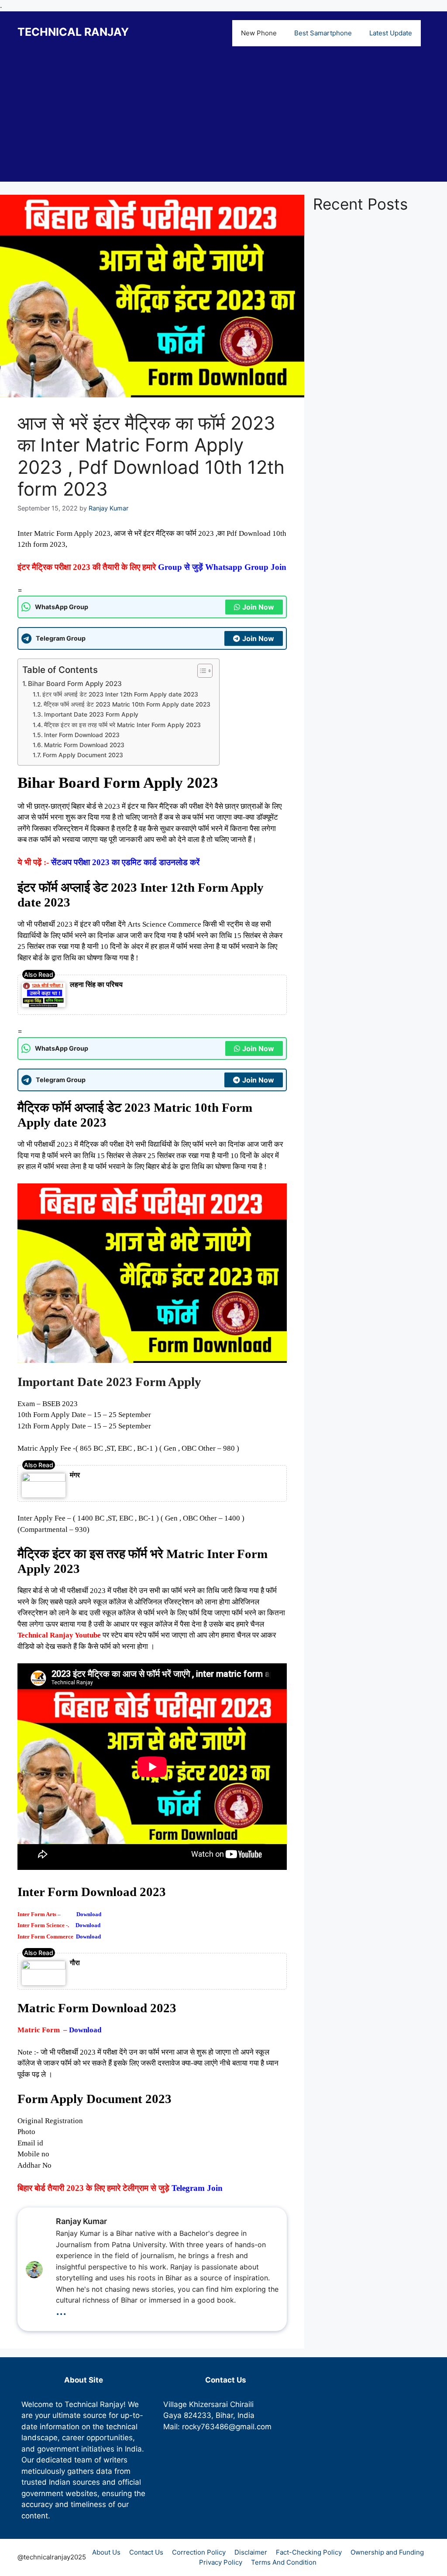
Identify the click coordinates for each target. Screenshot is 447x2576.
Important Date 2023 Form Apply (91, 714)
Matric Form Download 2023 (84, 745)
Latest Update (391, 33)
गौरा (75, 1962)
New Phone (259, 33)
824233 (198, 2415)
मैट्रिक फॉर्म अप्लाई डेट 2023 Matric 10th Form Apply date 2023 (127, 704)
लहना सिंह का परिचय (96, 984)
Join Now (258, 607)
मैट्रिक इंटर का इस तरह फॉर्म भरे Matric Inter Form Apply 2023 (122, 725)
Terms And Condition (284, 2562)
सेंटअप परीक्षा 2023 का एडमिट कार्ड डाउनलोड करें (125, 862)
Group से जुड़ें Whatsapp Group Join (222, 567)
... (61, 2310)
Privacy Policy (221, 2562)
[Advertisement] (223, 121)
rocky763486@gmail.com (227, 2427)
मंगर (75, 1475)
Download (89, 1914)
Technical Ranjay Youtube (59, 1635)
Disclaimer (251, 2552)
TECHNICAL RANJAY (73, 32)
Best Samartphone (323, 33)
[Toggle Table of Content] (201, 671)
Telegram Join (198, 2188)
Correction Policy (199, 2552)
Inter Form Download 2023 (82, 735)
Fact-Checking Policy (309, 2552)
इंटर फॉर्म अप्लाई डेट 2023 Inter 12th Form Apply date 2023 (120, 694)
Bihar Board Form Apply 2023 (75, 684)
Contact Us (146, 2552)
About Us (106, 2552)
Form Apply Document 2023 (83, 755)
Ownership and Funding (387, 2552)
